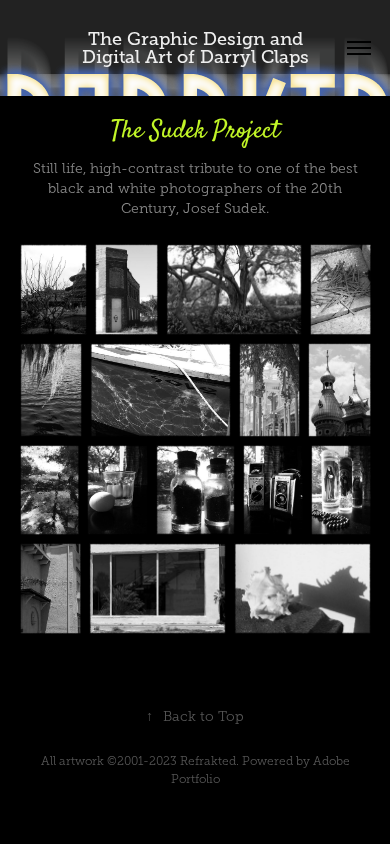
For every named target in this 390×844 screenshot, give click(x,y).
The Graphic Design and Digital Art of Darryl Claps (195, 48)
